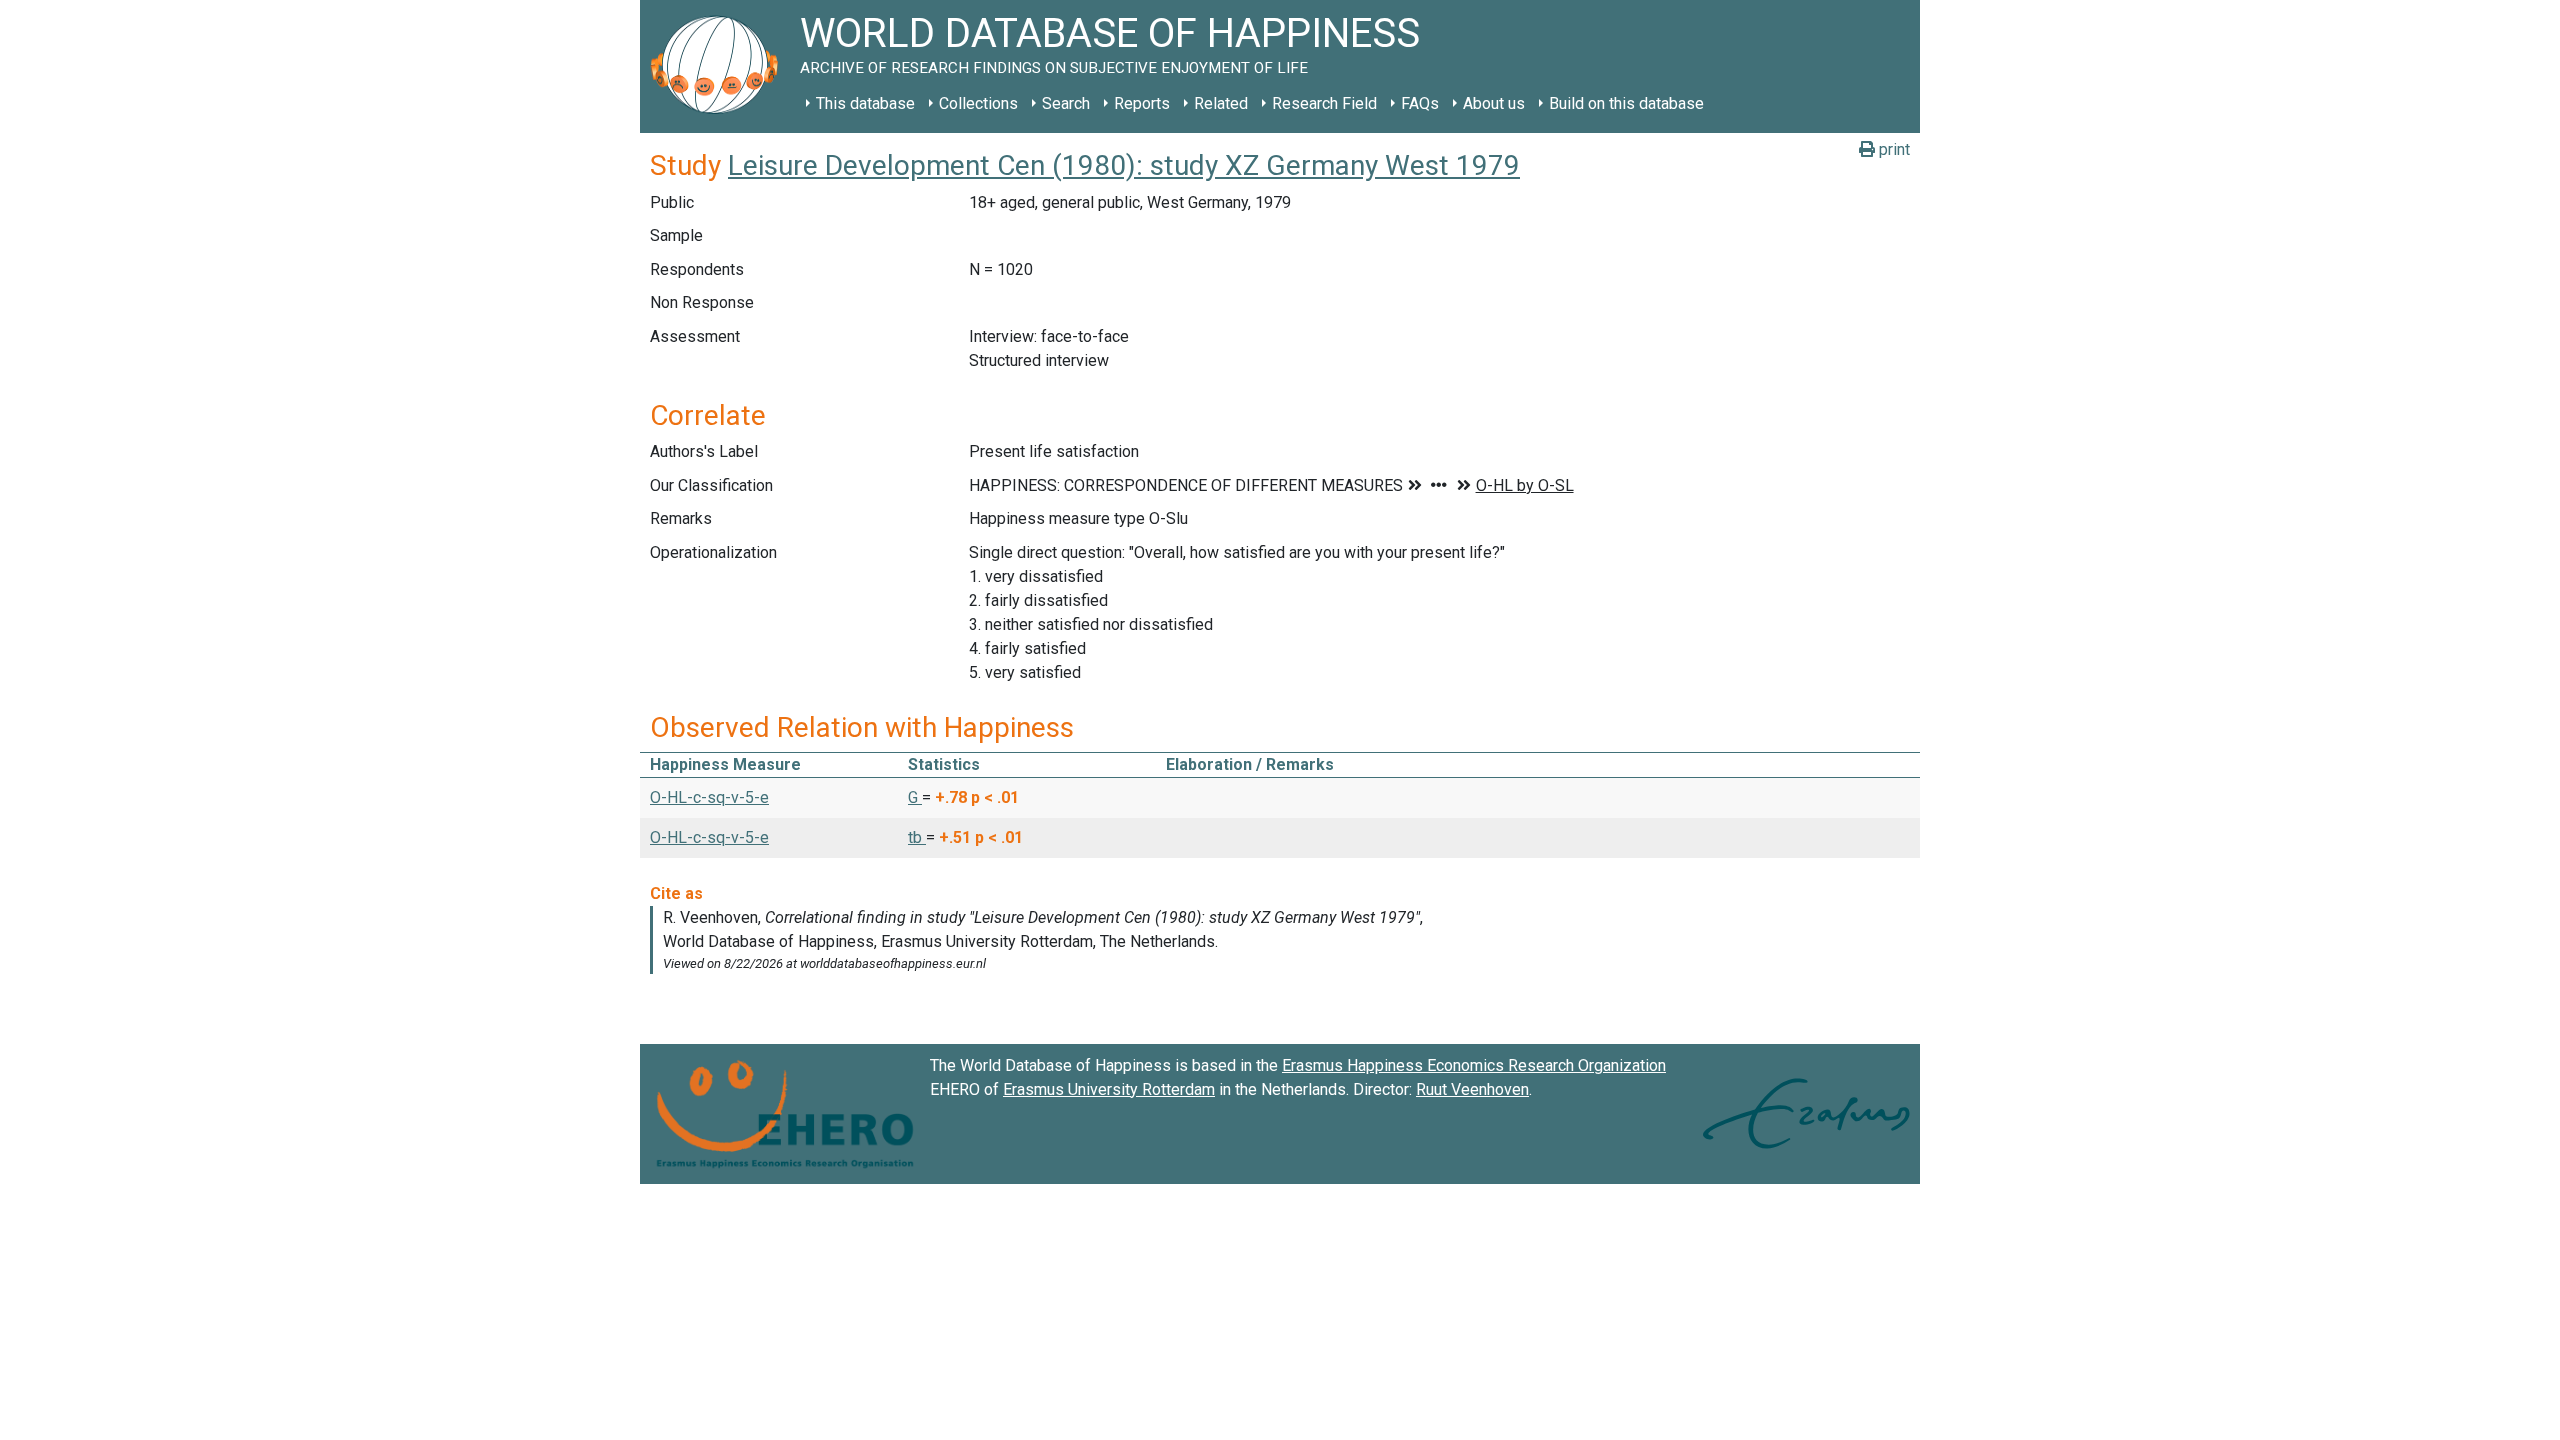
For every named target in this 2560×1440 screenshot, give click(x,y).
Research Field (1324, 103)
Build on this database (1626, 103)
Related (1221, 103)
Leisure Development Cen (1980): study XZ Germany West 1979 (1124, 165)
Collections (978, 103)
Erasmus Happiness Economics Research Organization (1474, 1065)
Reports (1142, 103)
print (1892, 149)
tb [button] (917, 837)
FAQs (1420, 103)
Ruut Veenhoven (1472, 1089)
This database (865, 103)
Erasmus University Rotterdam (1109, 1089)
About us (1494, 103)
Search (1066, 103)
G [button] (915, 797)
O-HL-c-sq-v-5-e (709, 797)
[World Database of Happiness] (720, 66)
